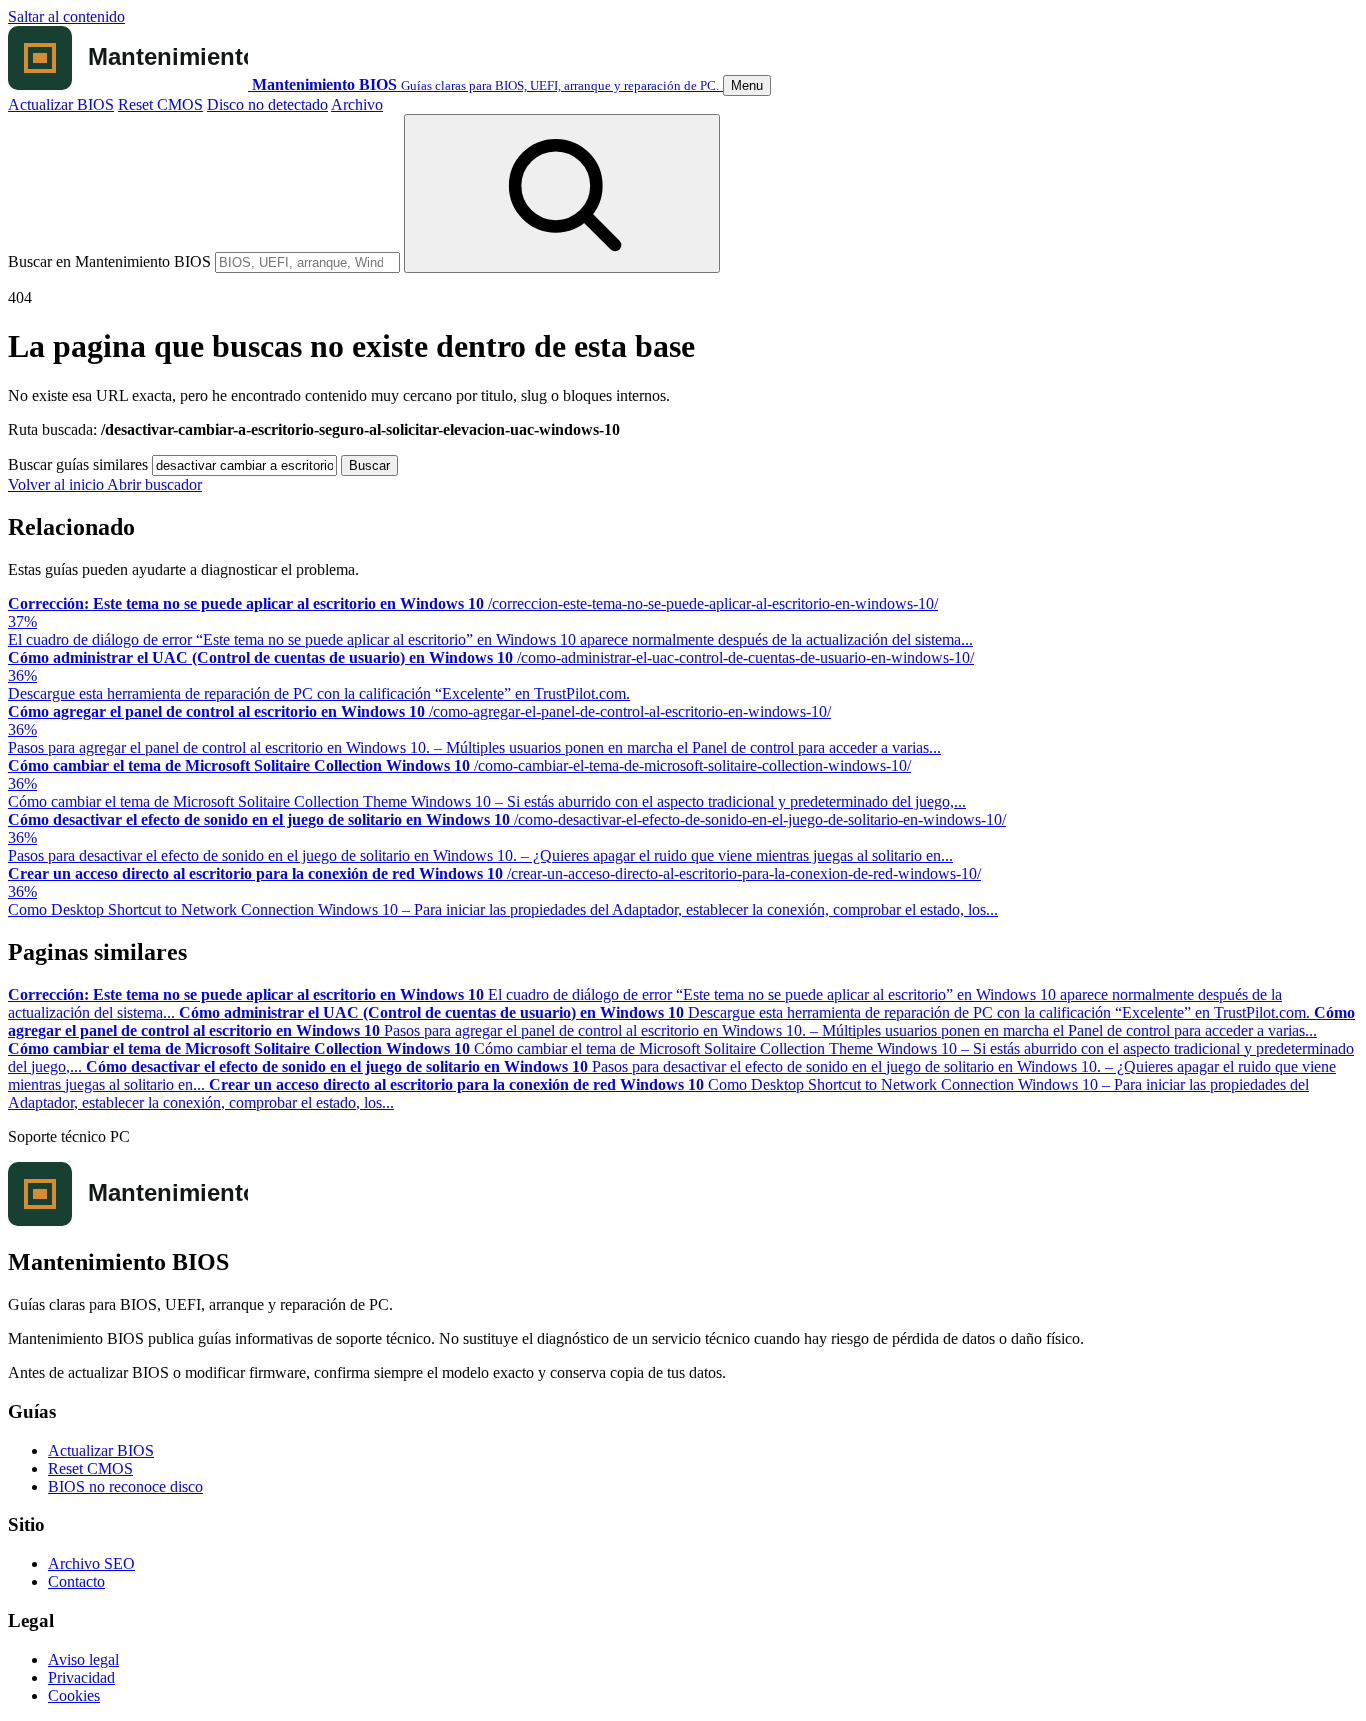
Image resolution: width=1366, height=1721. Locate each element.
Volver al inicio (57, 484)
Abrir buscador (154, 484)
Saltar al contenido (66, 16)
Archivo (357, 104)
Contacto (76, 1581)
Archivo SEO (91, 1563)
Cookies (74, 1695)
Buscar (369, 465)
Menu (747, 85)
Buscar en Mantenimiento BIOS (109, 261)
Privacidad (81, 1677)
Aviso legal (83, 1659)
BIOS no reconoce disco (125, 1486)
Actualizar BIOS (61, 104)
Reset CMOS (160, 104)
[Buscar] (562, 193)
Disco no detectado (267, 104)
